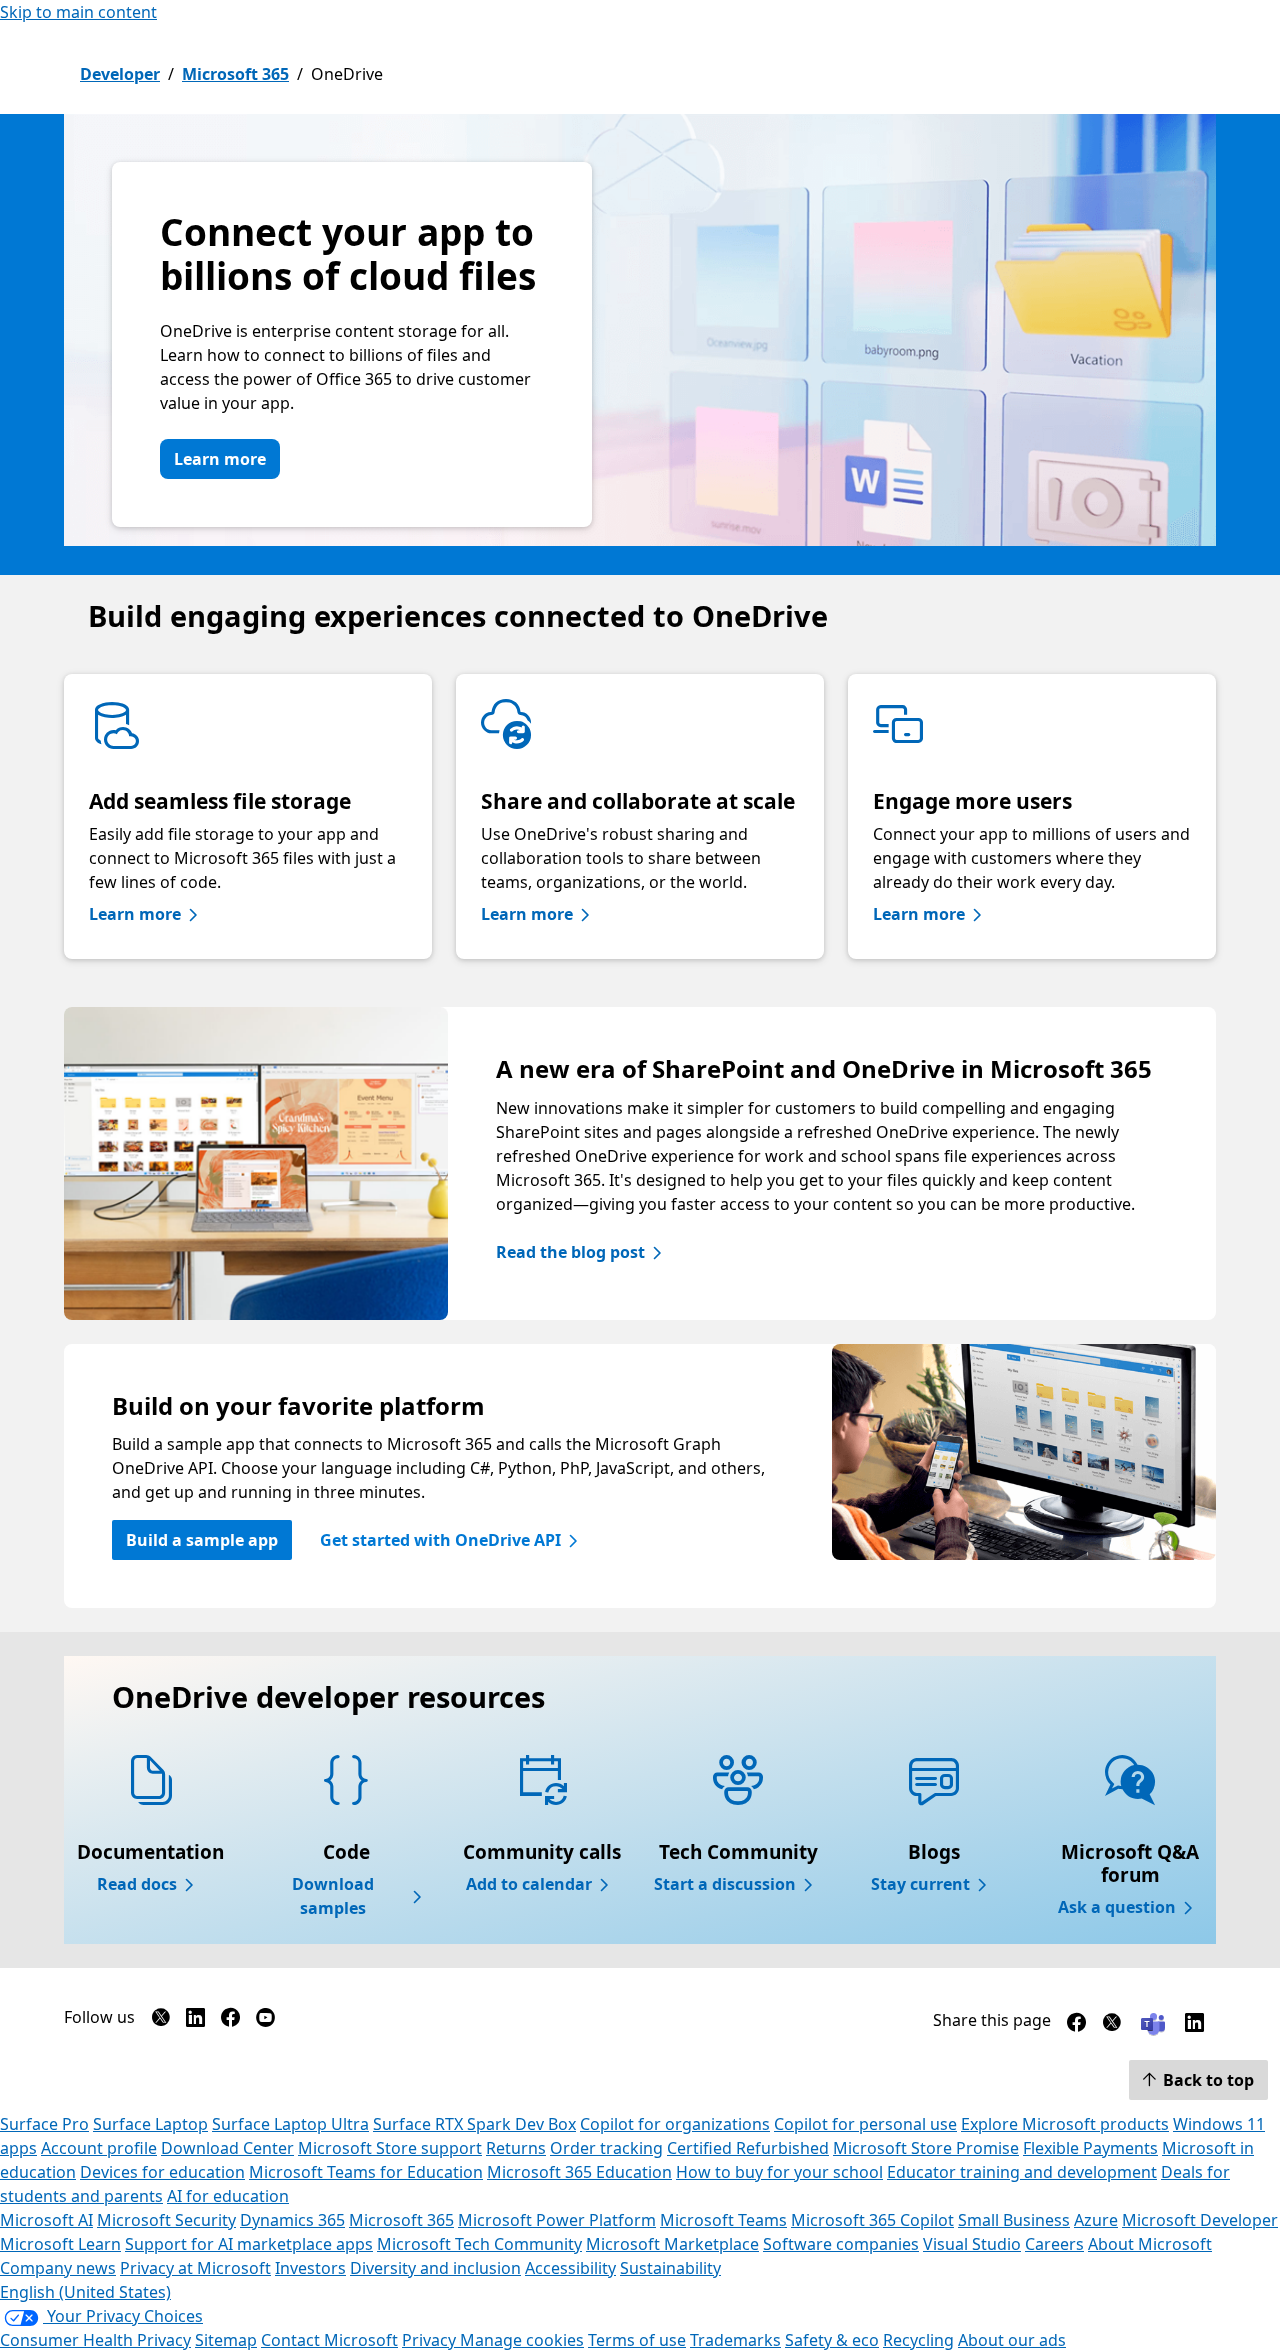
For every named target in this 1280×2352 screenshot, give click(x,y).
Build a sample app (202, 1540)
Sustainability (670, 2268)
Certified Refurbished (748, 2148)
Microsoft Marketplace (672, 2244)
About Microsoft (1150, 2244)
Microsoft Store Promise (926, 2148)
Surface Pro (44, 2124)
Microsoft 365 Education (579, 2172)
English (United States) (85, 2292)
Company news (58, 2268)
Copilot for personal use (865, 2124)
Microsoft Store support (390, 2148)
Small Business (1014, 2220)
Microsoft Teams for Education (366, 2172)
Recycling (918, 2340)
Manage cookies (522, 2340)
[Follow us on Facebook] (230, 2021)
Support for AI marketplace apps (249, 2244)
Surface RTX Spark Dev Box (474, 2124)
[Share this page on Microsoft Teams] (1153, 2022)
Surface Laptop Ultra (290, 2124)
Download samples (333, 1896)
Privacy (431, 2340)
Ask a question (1117, 1907)
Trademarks (735, 2340)
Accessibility (570, 2268)
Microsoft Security (166, 2220)
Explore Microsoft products (1065, 2124)
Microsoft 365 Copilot (872, 2220)
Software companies (841, 2244)
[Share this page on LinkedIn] (1194, 2026)
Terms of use (637, 2340)
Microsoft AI (46, 2220)
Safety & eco (832, 2340)
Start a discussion (725, 1884)
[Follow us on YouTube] (265, 2021)
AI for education (228, 2196)
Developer (120, 74)
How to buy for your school (779, 2172)
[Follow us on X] (160, 2021)
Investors (310, 2268)
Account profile (99, 2148)
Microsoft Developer (1200, 2220)
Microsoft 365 (235, 74)
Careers (1054, 2244)
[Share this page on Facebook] (1076, 2026)
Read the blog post (570, 1252)
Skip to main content (78, 12)
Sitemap (226, 2340)
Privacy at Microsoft (195, 2268)
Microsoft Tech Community (479, 2244)
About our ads (1012, 2340)
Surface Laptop (150, 2124)
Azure (1096, 2220)
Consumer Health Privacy (95, 2340)
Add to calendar (529, 1884)
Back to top (1208, 2080)
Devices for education (162, 2172)
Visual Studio (972, 2244)
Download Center (227, 2148)
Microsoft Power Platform (557, 2220)
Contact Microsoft (329, 2340)
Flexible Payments (1090, 2148)
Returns (516, 2148)
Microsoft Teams (723, 2220)
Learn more (220, 459)
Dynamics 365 (292, 2220)
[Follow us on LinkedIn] (195, 2021)
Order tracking (606, 2148)
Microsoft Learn (60, 2244)
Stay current (920, 1884)
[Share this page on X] (1111, 2026)
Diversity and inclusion (435, 2268)
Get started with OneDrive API (440, 1540)
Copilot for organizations (675, 2124)
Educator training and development (1022, 2172)
